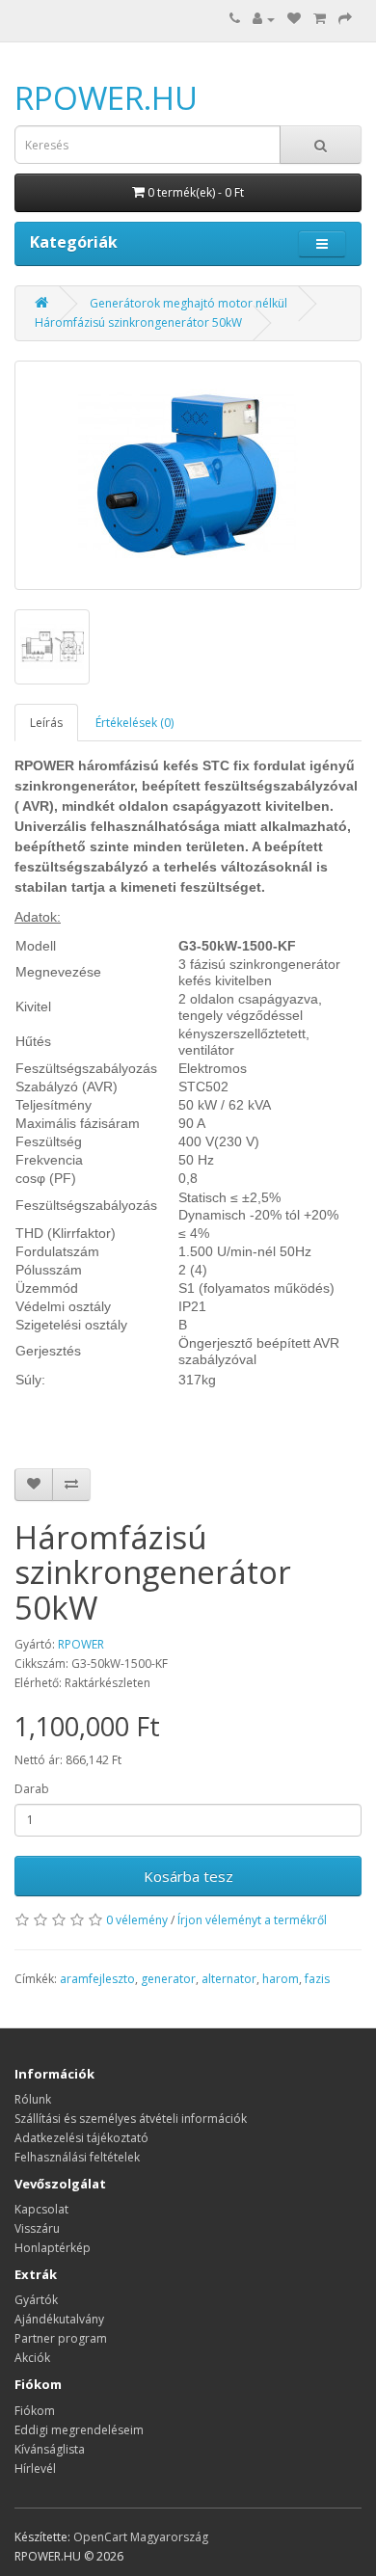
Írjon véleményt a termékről (252, 1920)
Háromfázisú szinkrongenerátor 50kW (138, 322)
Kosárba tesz (188, 1876)
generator (168, 1979)
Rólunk (33, 2099)
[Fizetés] (345, 19)
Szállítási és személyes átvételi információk (131, 2119)
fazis (317, 1979)
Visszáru (37, 2228)
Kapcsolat (41, 2209)
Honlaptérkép (53, 2248)
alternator (229, 1979)
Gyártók (36, 2300)
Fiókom (35, 2411)
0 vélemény (137, 1920)
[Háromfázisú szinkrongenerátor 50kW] (188, 475)
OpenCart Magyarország (141, 2537)
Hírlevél (35, 2469)
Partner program (61, 2338)
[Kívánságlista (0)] (294, 19)
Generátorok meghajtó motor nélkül (188, 303)
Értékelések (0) (134, 723)
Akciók (32, 2358)
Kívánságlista (50, 2449)
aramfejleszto (97, 1979)
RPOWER (81, 1644)
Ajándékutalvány (59, 2319)
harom (281, 1979)
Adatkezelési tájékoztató (81, 2138)
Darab (32, 1789)
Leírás (46, 723)
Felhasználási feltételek (77, 2157)
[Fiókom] (264, 19)
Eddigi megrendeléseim (79, 2430)
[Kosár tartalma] (320, 19)
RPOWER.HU (106, 98)
